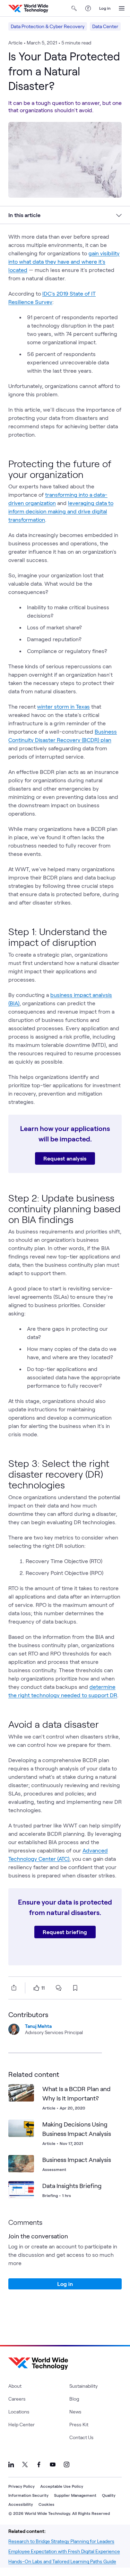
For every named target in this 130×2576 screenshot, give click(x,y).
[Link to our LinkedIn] (11, 2464)
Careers (17, 2399)
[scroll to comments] (59, 1988)
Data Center (105, 26)
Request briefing (65, 1932)
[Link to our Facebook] (39, 2464)
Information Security (28, 2495)
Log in (105, 8)
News (75, 2412)
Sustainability (84, 2386)
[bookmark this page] (75, 1988)
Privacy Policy (21, 2486)
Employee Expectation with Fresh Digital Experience (64, 2551)
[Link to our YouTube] (53, 2464)
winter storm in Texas (63, 706)
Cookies (46, 2504)
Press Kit (79, 2424)
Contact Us (81, 2437)
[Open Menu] (122, 8)
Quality (109, 2495)
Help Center (21, 2424)
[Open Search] (74, 8)
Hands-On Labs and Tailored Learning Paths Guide (62, 2561)
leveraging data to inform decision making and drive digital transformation (61, 511)
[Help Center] (88, 8)
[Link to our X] (25, 2464)
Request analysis (65, 1158)
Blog (74, 2399)
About (15, 2386)
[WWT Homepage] (28, 8)
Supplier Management (75, 2495)
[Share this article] (12, 1988)
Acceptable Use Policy (62, 2486)
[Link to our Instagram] (67, 2464)
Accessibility (21, 2504)
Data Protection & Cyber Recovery (48, 26)
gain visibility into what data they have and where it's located (64, 261)
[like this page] (36, 1988)
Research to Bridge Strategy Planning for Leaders (61, 2541)
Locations (19, 2412)
